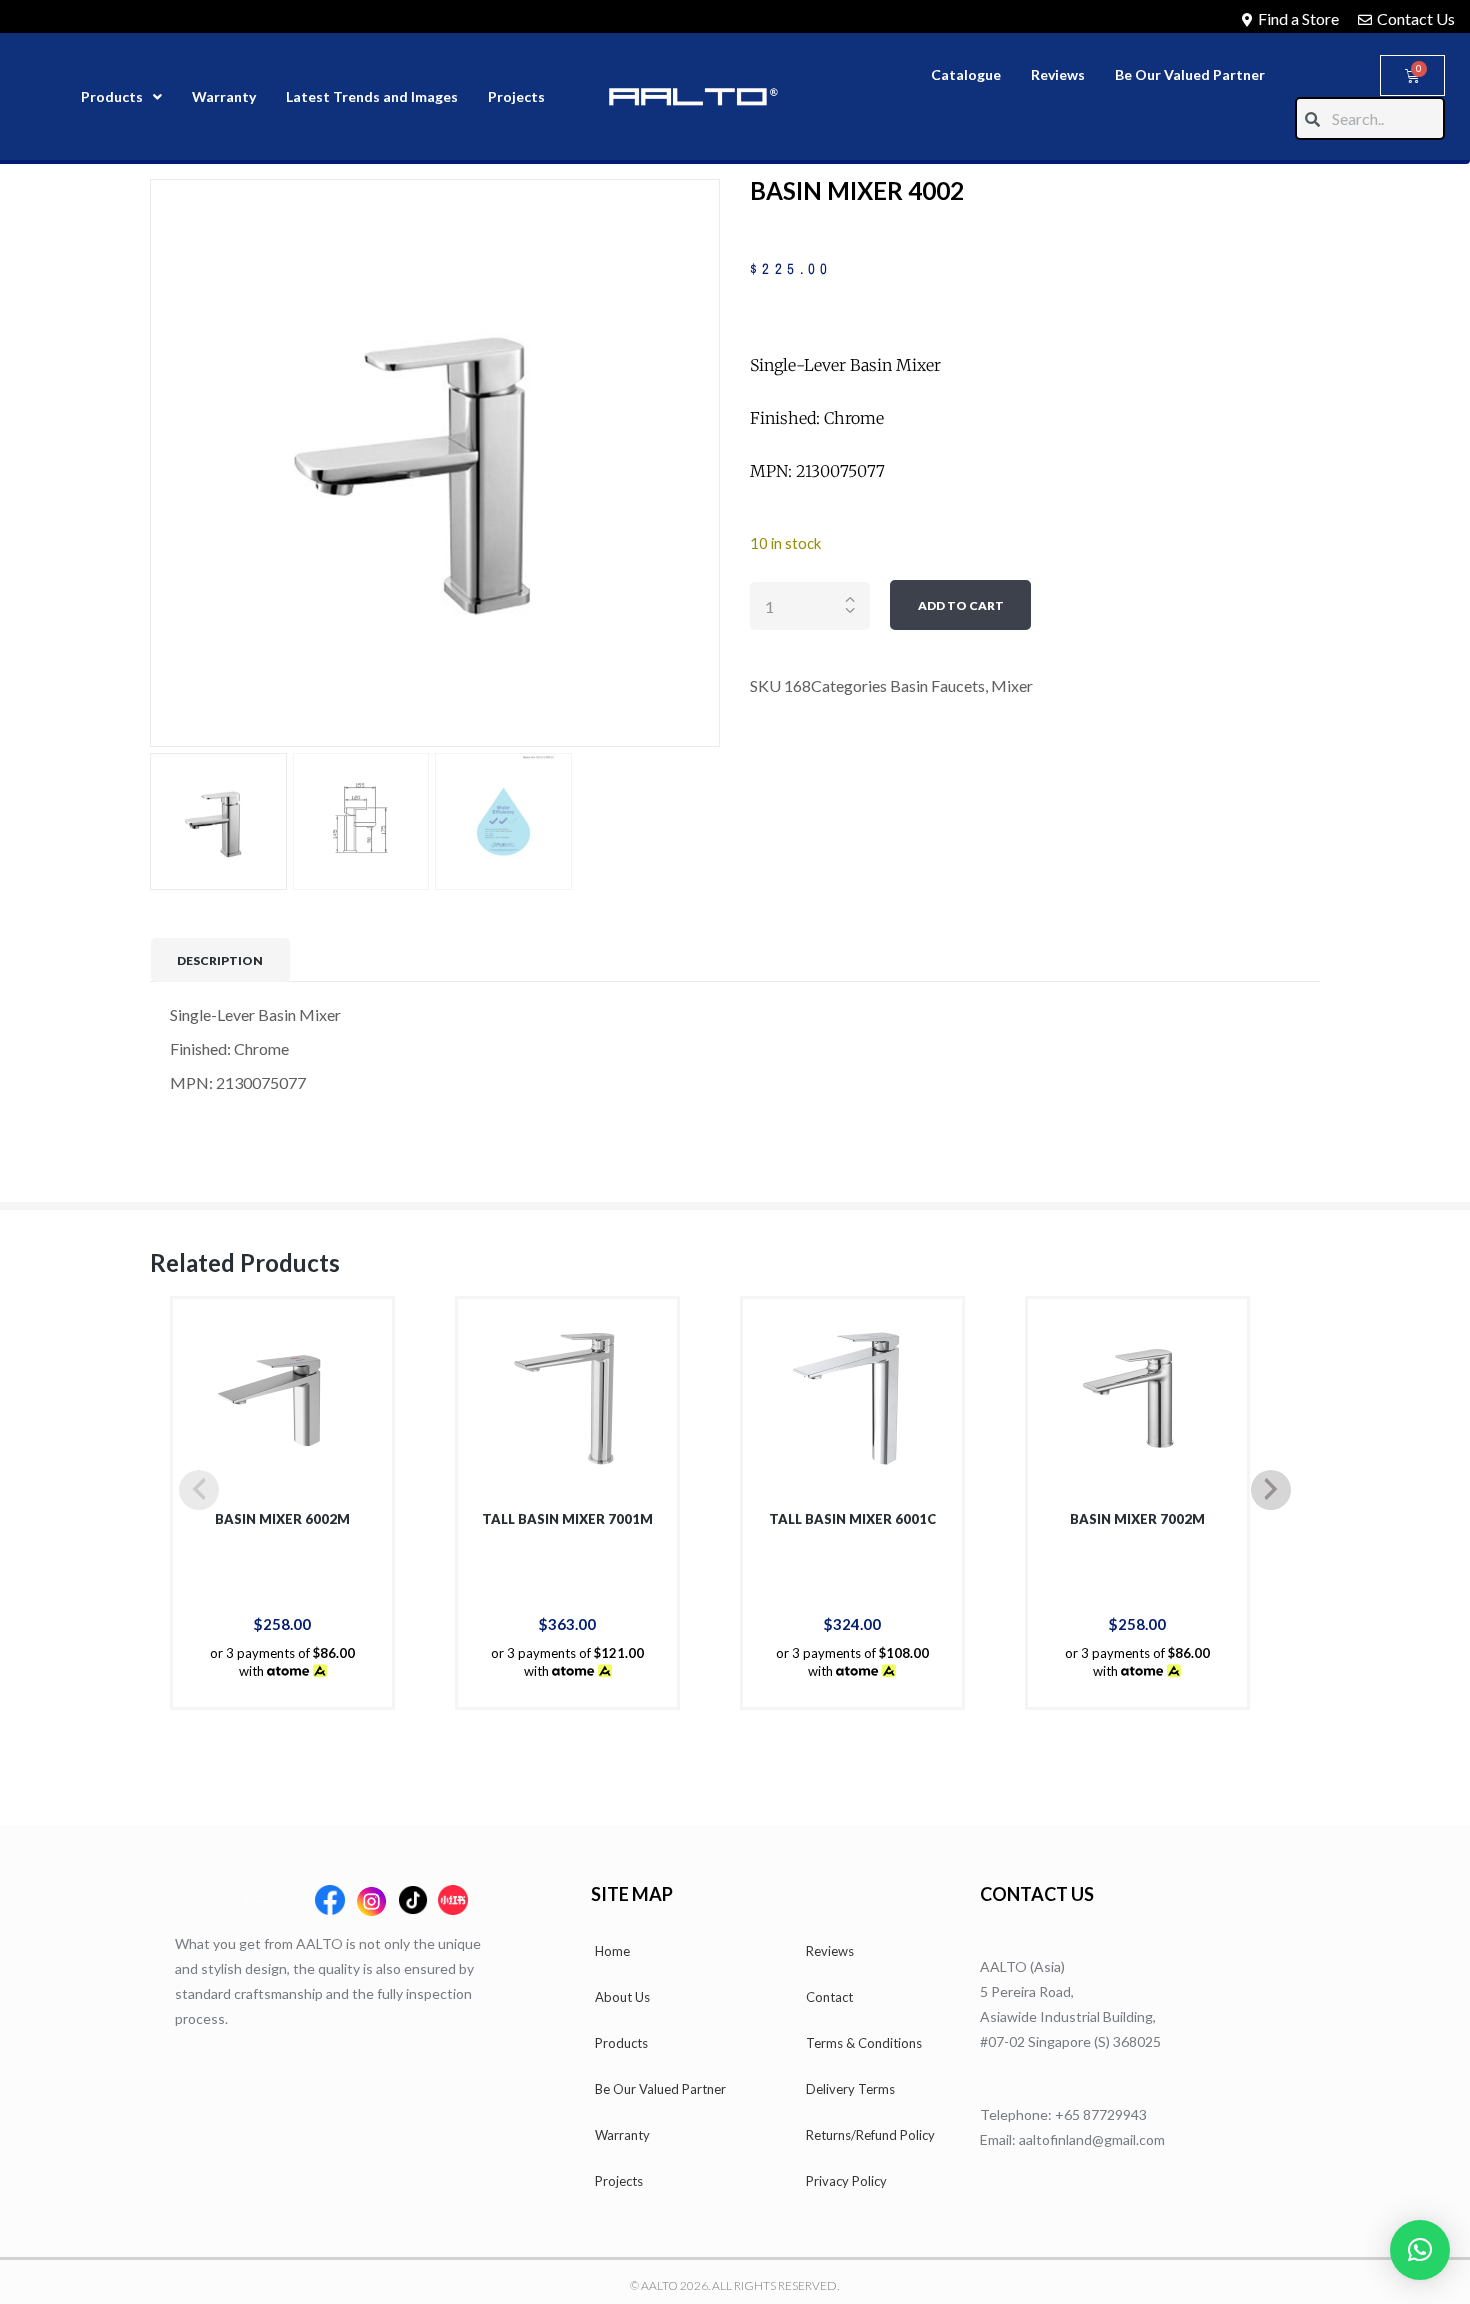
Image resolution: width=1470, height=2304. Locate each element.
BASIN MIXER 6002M (282, 1519)
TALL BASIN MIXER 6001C (852, 1519)
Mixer (1012, 685)
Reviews (1058, 74)
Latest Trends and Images (372, 96)
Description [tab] (220, 960)
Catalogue (966, 74)
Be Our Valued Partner (1190, 74)
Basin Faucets (937, 685)
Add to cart (961, 605)
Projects (516, 96)
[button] (1420, 2250)
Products (112, 96)
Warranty (224, 96)
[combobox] (1370, 118)
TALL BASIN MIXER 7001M (567, 1519)
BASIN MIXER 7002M (1137, 1519)
